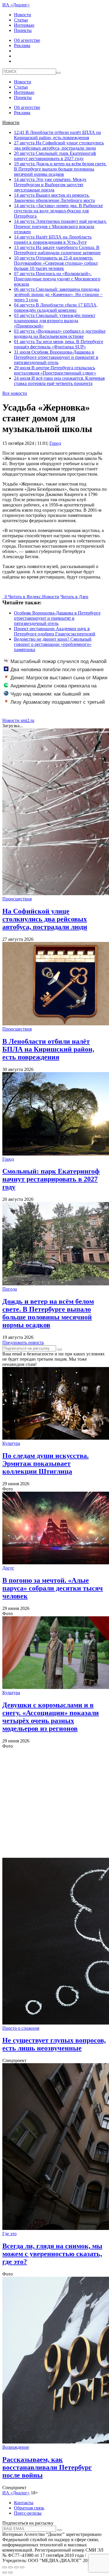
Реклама (22, 45)
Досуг (8, 1568)
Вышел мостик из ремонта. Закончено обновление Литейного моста (54, 198)
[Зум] (22, 2567)
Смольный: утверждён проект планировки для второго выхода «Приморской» (55, 321)
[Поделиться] (10, 2567)
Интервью (24, 25)
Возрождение (16, 2447)
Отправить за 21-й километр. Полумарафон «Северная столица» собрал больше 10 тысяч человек (56, 263)
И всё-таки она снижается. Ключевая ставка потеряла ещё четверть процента (59, 381)
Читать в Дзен (74, 597)
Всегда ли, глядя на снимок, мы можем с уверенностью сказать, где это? (52, 2254)
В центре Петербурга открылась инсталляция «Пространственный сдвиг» (55, 370)
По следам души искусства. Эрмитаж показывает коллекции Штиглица (45, 1463)
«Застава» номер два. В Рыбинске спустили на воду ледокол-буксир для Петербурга (58, 211)
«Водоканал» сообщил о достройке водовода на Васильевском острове (60, 334)
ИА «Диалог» (16, 5)
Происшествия (17, 899)
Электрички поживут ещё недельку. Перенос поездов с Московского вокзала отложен (60, 226)
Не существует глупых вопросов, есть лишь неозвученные (54, 2044)
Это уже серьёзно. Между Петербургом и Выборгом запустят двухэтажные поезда (50, 185)
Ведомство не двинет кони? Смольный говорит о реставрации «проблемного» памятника (53, 644)
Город (55, 443)
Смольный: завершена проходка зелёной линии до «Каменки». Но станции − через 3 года (58, 294)
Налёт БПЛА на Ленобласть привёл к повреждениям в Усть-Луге (53, 240)
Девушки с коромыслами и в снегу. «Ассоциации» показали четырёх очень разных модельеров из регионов (51, 1717)
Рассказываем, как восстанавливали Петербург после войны (47, 2467)
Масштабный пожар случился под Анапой (59, 661)
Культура (11, 1443)
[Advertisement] (54, 1803)
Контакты (24, 2503)
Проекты (23, 30)
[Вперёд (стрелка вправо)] (10, 2573)
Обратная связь (29, 2508)
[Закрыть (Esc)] (5, 2567)
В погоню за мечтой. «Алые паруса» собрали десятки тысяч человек (53, 1588)
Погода (10, 1289)
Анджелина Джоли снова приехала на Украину (50, 689)
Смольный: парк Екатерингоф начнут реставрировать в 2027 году (55, 156)
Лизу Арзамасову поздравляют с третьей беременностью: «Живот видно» (54, 705)
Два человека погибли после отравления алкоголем (54, 673)
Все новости (15, 393)
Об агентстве (27, 40)
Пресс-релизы (28, 2513)
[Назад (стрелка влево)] (5, 2573)
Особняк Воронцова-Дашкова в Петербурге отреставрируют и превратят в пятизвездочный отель (56, 357)
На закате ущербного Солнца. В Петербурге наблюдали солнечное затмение (57, 250)
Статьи (21, 20)
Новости (23, 15)
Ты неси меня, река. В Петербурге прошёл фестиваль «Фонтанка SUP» (59, 344)
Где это (9, 2234)
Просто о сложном (21, 2028)
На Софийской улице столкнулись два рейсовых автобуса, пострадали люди (59, 145)
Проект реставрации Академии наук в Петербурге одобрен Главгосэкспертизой (55, 631)
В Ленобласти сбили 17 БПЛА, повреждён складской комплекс (56, 308)
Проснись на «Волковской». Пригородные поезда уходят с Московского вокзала (57, 279)
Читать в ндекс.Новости (34, 597)
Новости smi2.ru (18, 720)
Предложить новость (23, 1342)
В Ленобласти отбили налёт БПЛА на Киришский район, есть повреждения (57, 135)
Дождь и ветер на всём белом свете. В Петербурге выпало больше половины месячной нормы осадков (60, 169)
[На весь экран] (16, 2567)
